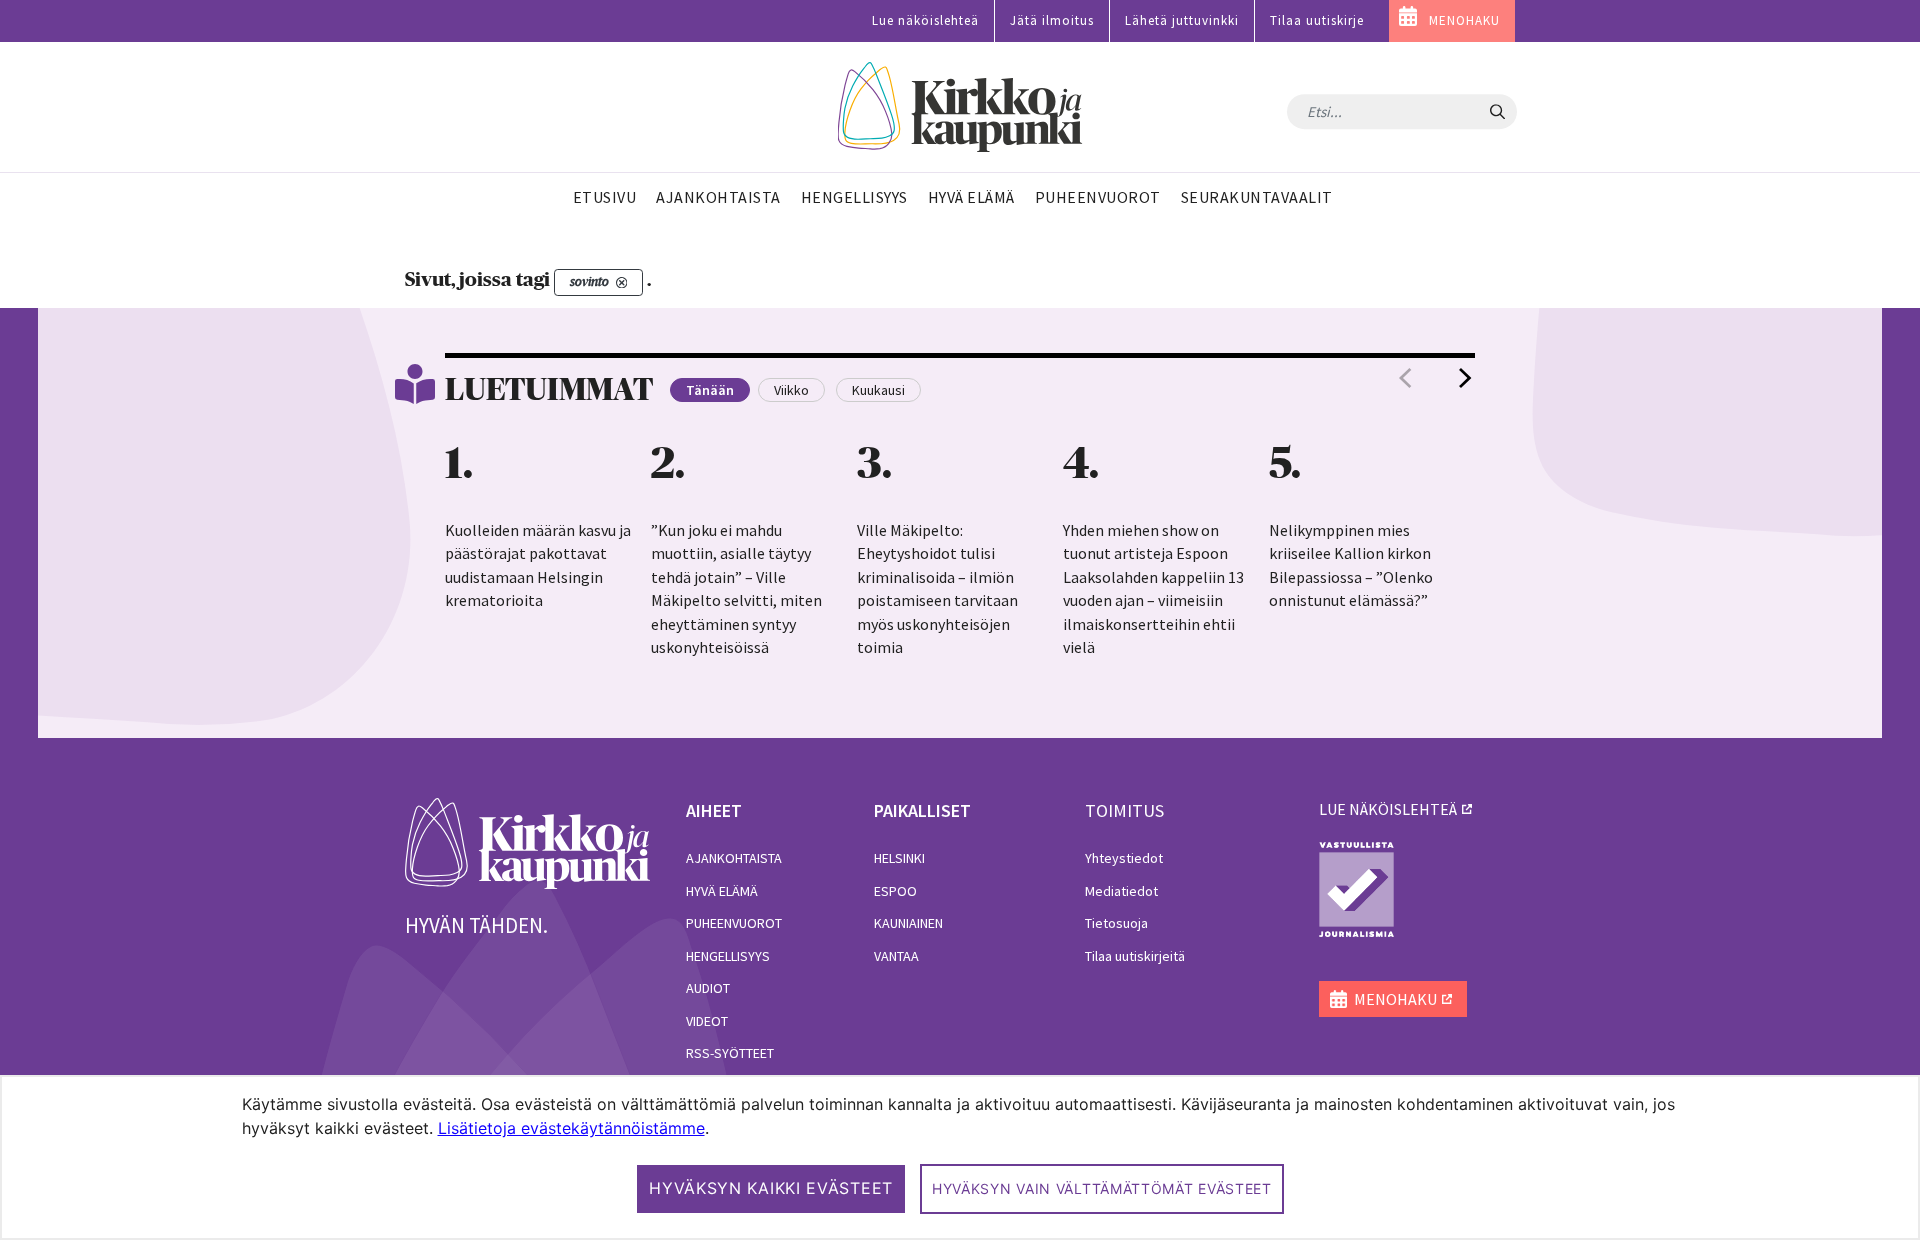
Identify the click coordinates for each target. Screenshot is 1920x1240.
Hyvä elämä (722, 891)
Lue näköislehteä (925, 20)
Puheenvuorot (734, 923)
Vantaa (896, 956)
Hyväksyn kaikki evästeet (771, 1188)
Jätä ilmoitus (1052, 20)
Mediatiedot (1121, 891)
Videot (707, 1021)
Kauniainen (908, 923)
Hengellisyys (728, 956)
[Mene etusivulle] (527, 842)
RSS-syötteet (730, 1053)
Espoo (895, 891)
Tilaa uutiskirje (1317, 20)
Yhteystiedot (1124, 858)
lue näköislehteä (1388, 809)
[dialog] (960, 1157)
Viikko (791, 390)
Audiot (708, 988)
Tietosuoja (1116, 923)
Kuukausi (878, 390)
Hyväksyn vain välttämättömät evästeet (1102, 1188)
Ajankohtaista (734, 858)
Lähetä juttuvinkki (1182, 20)
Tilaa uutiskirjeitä (1135, 956)
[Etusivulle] (960, 107)
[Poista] (621, 282)
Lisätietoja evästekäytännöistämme (571, 1128)
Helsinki (899, 858)
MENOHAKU (1464, 20)
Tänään (710, 390)
